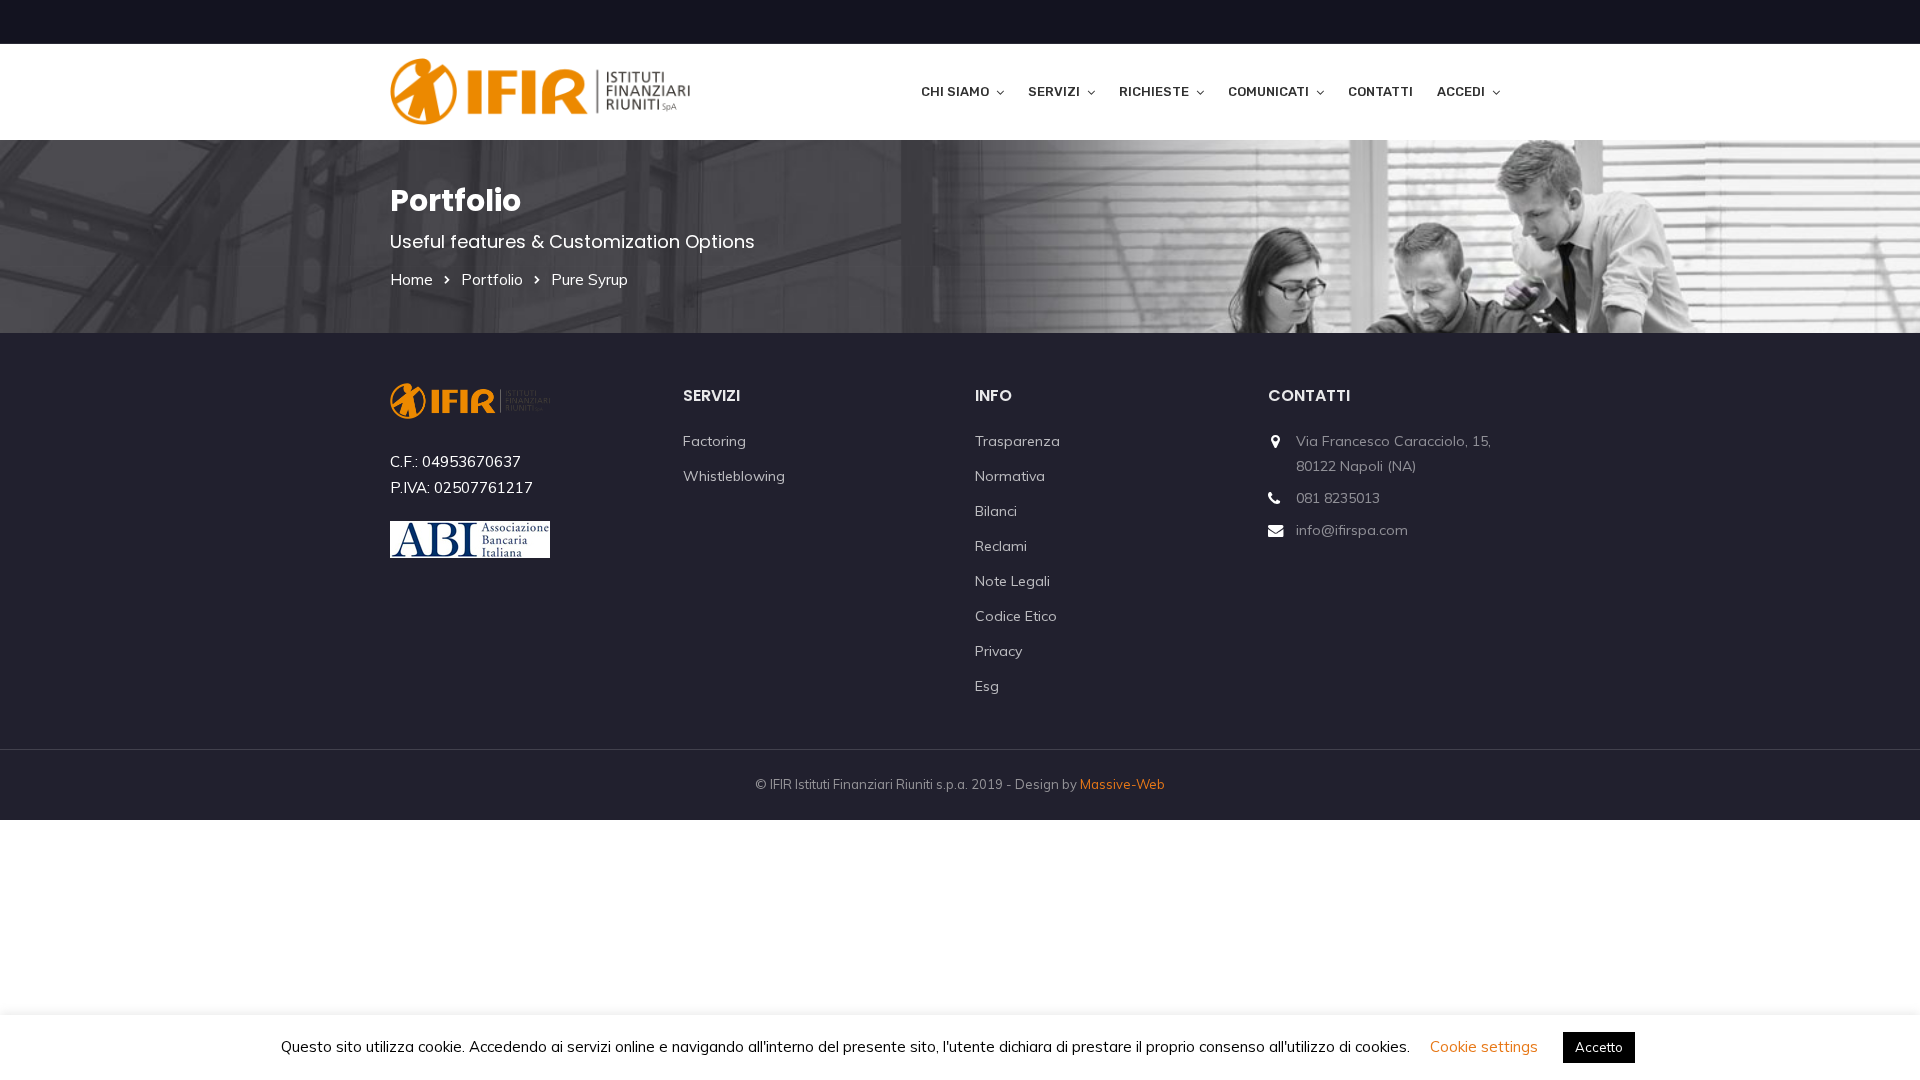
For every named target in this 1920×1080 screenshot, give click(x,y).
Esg (987, 686)
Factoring (714, 441)
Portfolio (492, 279)
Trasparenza (1017, 441)
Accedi (1461, 91)
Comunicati (1268, 91)
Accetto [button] (1599, 1047)
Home (411, 279)
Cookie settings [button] (1484, 1046)
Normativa (1010, 476)
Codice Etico (1016, 616)
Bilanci (996, 511)
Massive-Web (1122, 784)
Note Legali (1012, 581)
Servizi (1054, 91)
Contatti (1380, 91)
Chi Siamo (955, 91)
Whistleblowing (734, 476)
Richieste (1154, 91)
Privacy (998, 651)
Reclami (1001, 546)
